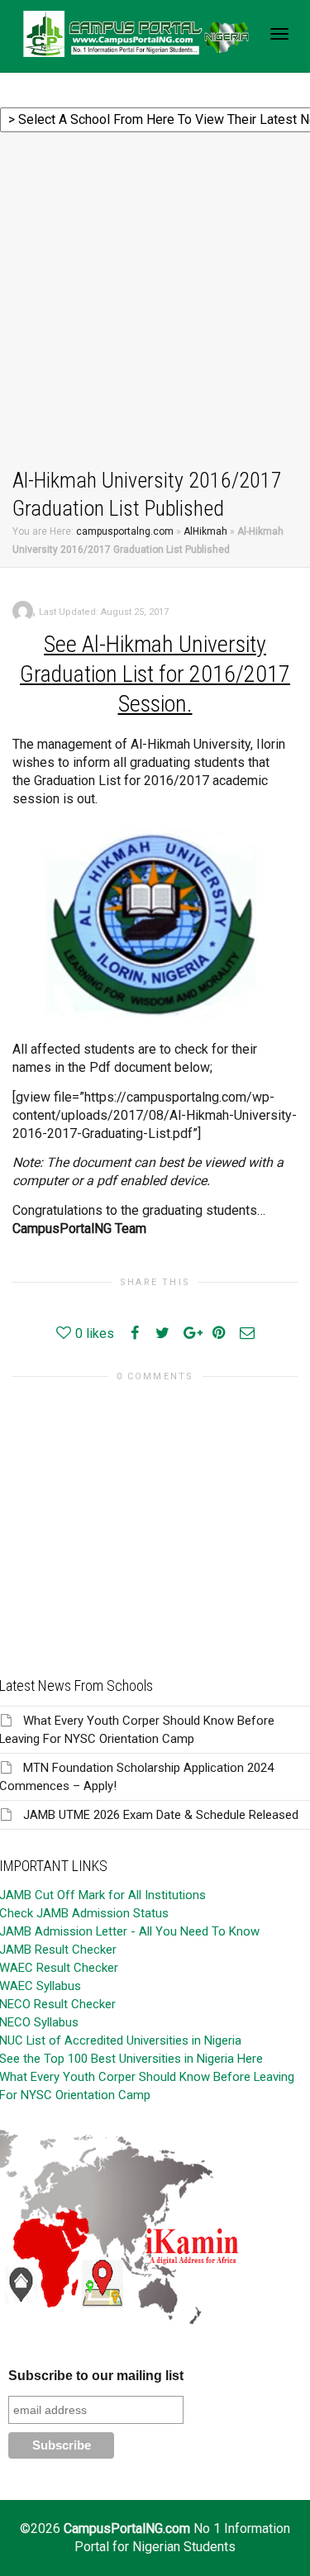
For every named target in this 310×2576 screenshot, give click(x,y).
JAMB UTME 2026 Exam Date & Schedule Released (161, 1815)
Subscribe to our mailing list (96, 2376)
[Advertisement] (155, 303)
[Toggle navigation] (279, 34)
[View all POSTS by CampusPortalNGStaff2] (23, 610)
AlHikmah (205, 531)
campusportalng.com (125, 531)
